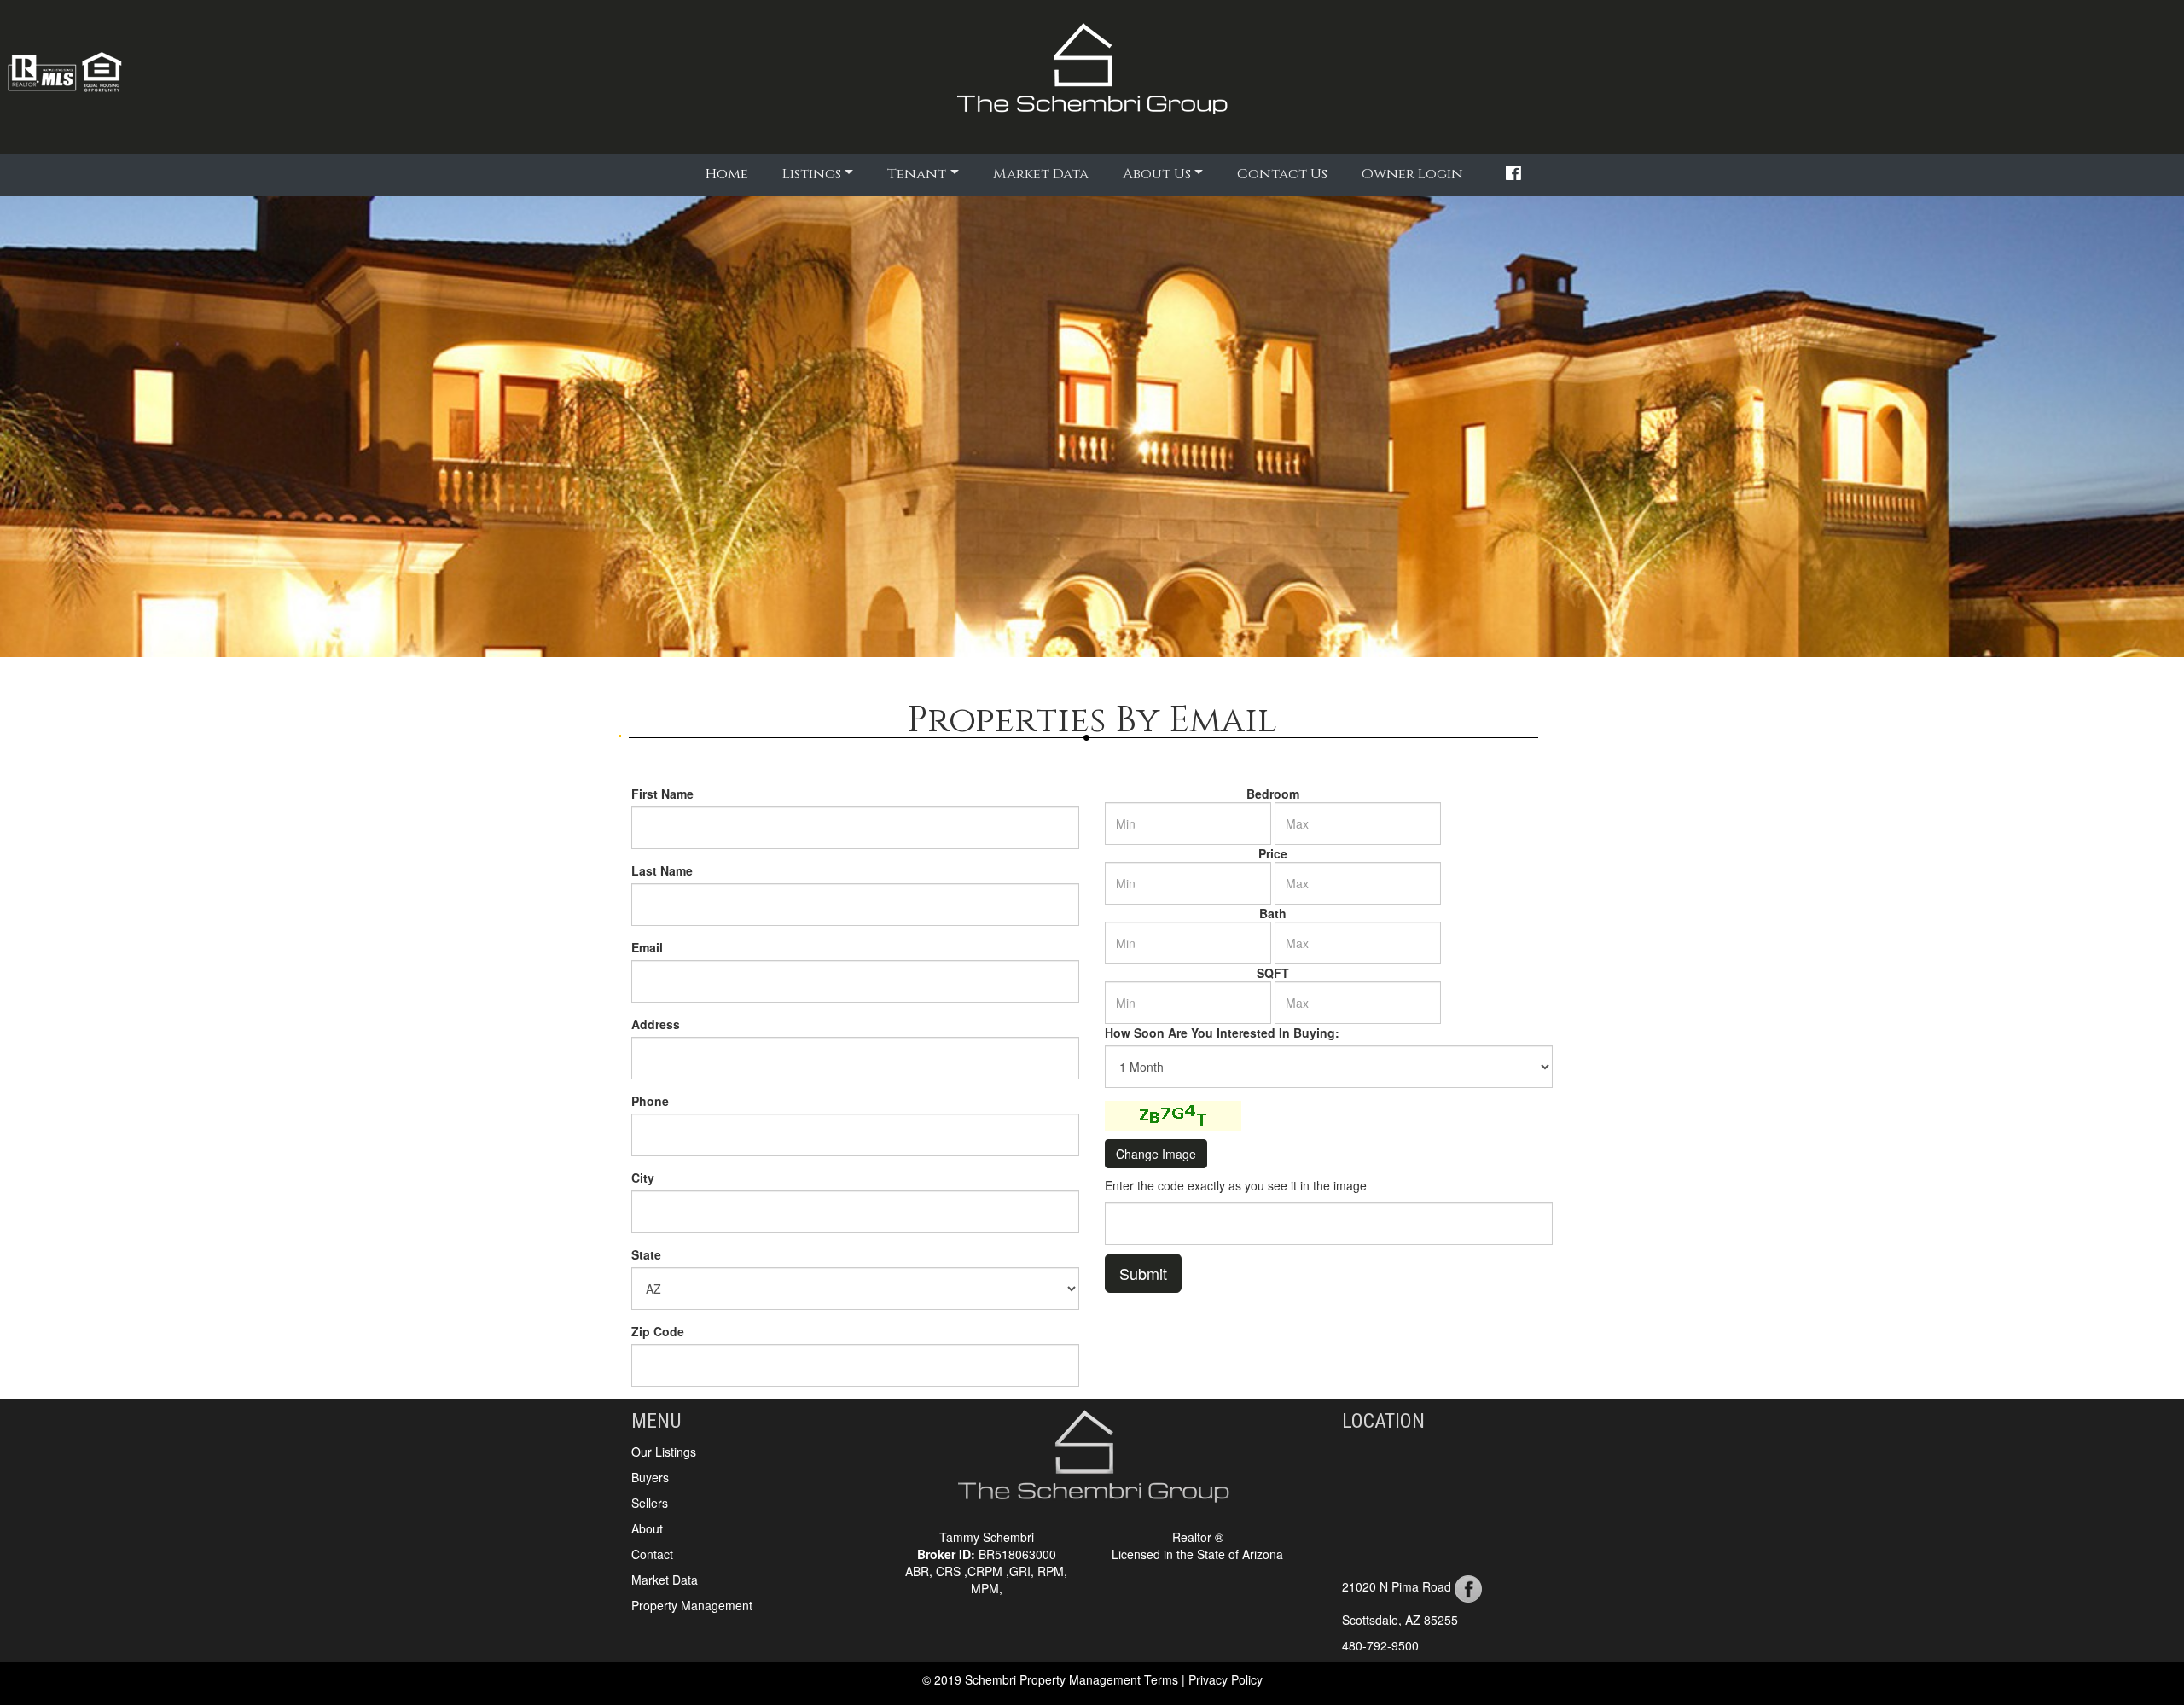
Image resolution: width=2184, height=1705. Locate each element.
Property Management (692, 1605)
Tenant (917, 174)
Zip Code (658, 1331)
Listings (812, 174)
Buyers (650, 1477)
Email (647, 947)
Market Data (1041, 174)
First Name (662, 794)
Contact (652, 1554)
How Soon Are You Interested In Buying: (1222, 1033)
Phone (650, 1101)
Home (729, 173)
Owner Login (1412, 174)
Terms (1163, 1679)
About (647, 1528)
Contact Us (1282, 174)
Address (656, 1024)
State (646, 1254)
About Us (1157, 174)
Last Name (662, 870)
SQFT (1273, 973)
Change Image (1156, 1154)
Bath (1273, 913)
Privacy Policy (1226, 1679)
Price (1273, 853)
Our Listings (664, 1452)
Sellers (650, 1503)
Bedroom (1273, 794)
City (643, 1178)
